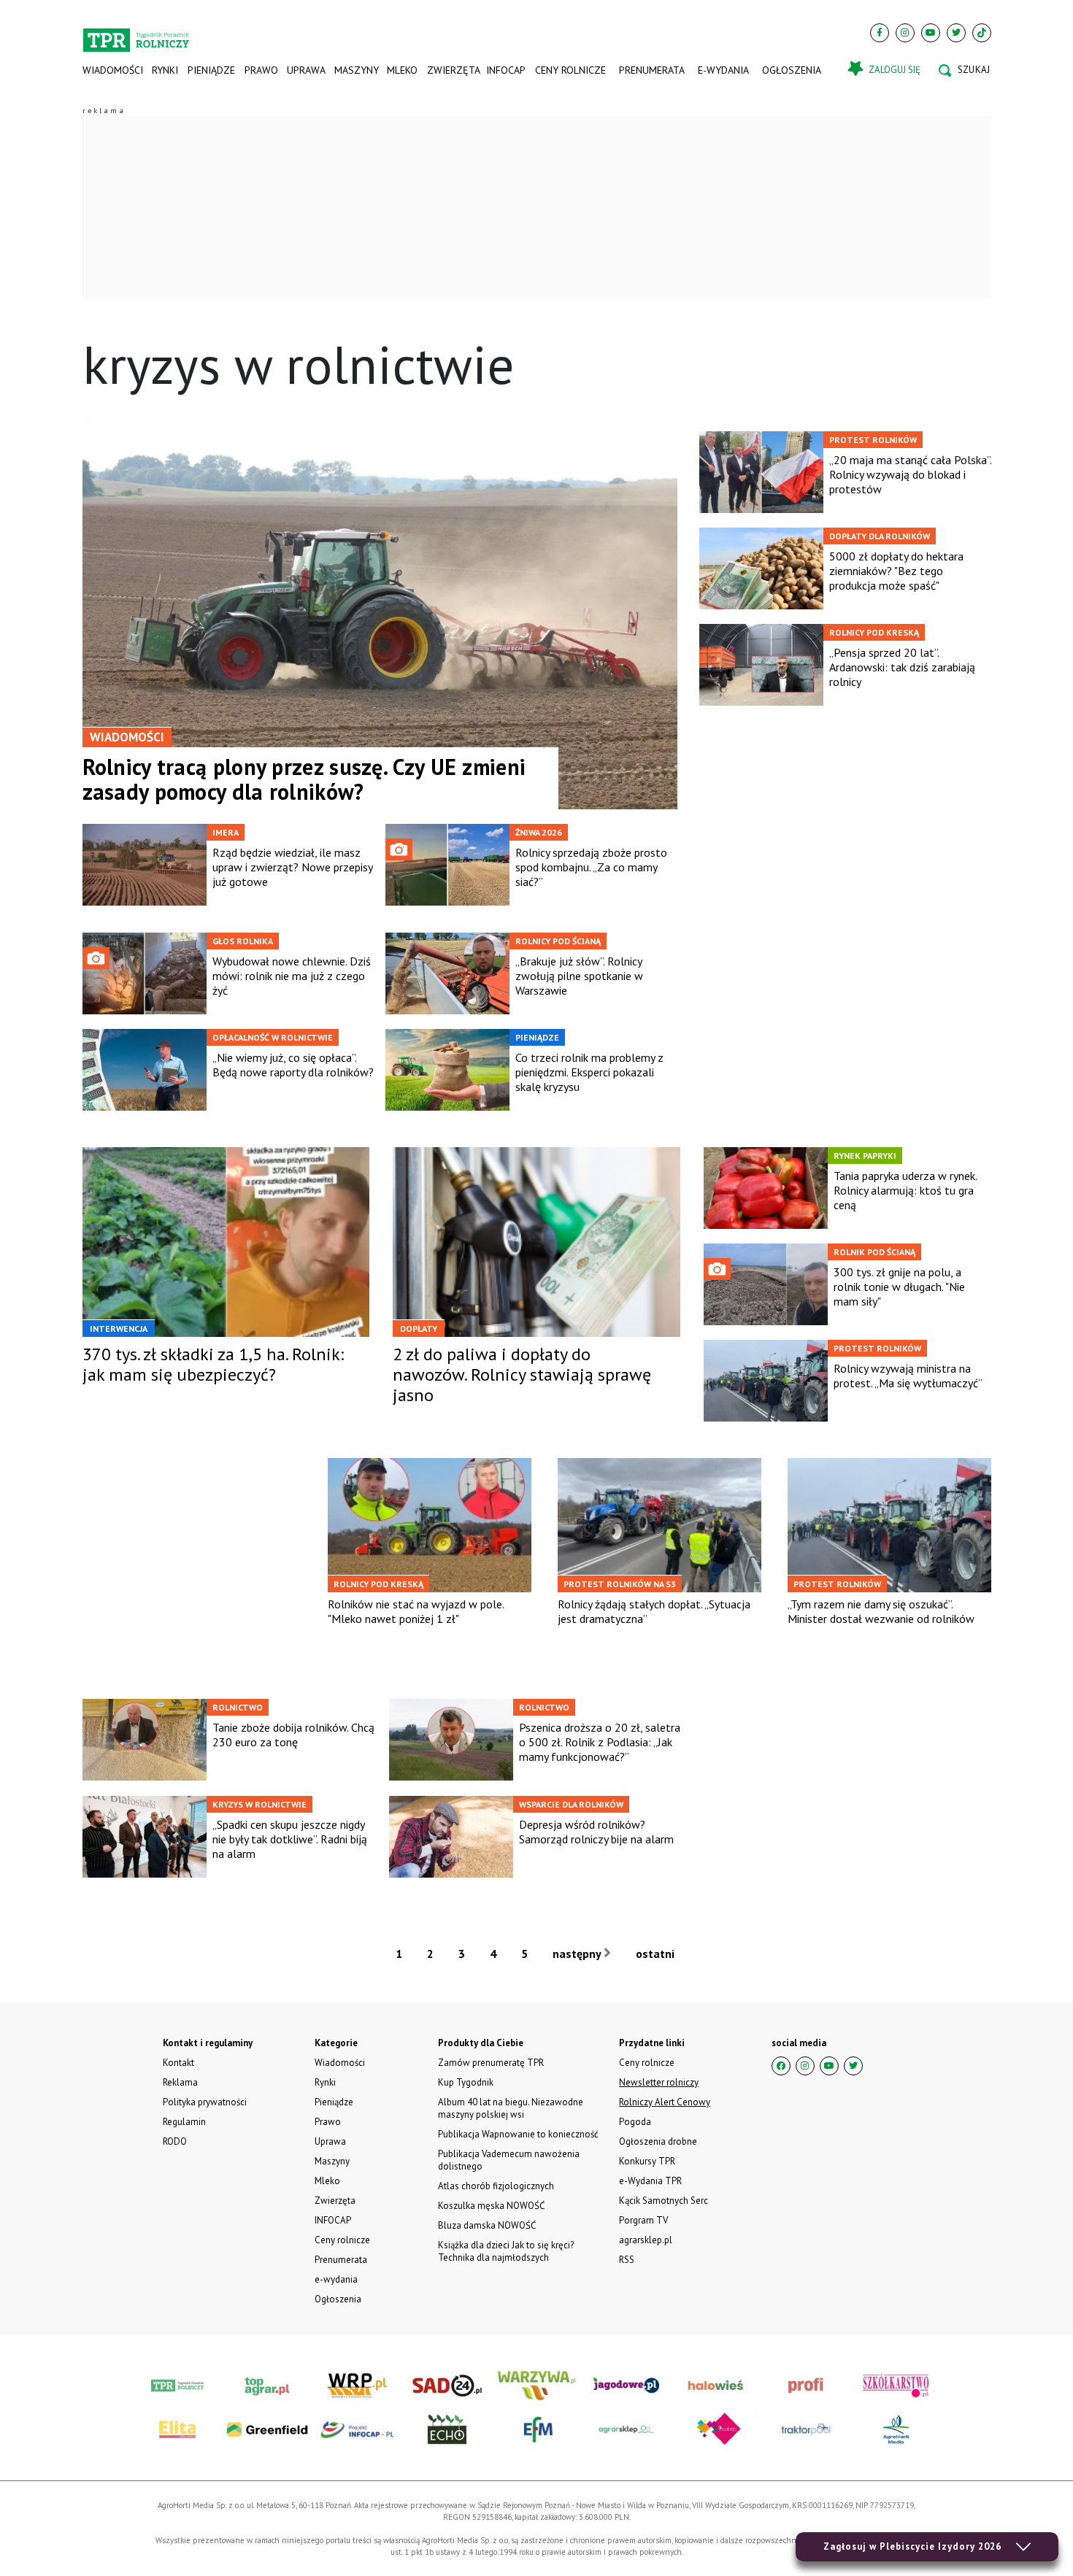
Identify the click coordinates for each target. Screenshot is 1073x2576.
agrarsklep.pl (646, 2240)
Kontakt (178, 2063)
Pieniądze (211, 70)
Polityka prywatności (205, 2102)
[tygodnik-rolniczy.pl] (136, 34)
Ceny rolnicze (570, 70)
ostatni (657, 1954)
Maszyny (356, 70)
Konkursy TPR (647, 2161)
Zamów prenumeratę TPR (491, 2063)
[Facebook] (880, 33)
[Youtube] (931, 33)
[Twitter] (956, 33)
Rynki (165, 70)
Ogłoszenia (792, 70)
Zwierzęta (452, 70)
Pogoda (635, 2122)
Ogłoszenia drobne (658, 2141)
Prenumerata (652, 70)
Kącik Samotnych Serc (664, 2201)
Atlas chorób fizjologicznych (496, 2186)
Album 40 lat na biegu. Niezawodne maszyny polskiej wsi (511, 2108)
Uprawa (306, 70)
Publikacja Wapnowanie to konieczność (518, 2134)
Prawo (261, 70)
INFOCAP (506, 70)
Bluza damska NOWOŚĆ (487, 2225)
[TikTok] (982, 33)
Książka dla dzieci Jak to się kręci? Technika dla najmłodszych (506, 2251)
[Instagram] (905, 33)
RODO (175, 2141)
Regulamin (184, 2122)
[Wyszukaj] (964, 70)
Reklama (180, 2082)
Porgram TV (643, 2220)
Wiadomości (113, 70)
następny (578, 1954)
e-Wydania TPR (650, 2181)
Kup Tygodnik (466, 2082)
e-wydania (723, 70)
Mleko (402, 70)
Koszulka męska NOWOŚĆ (491, 2206)
